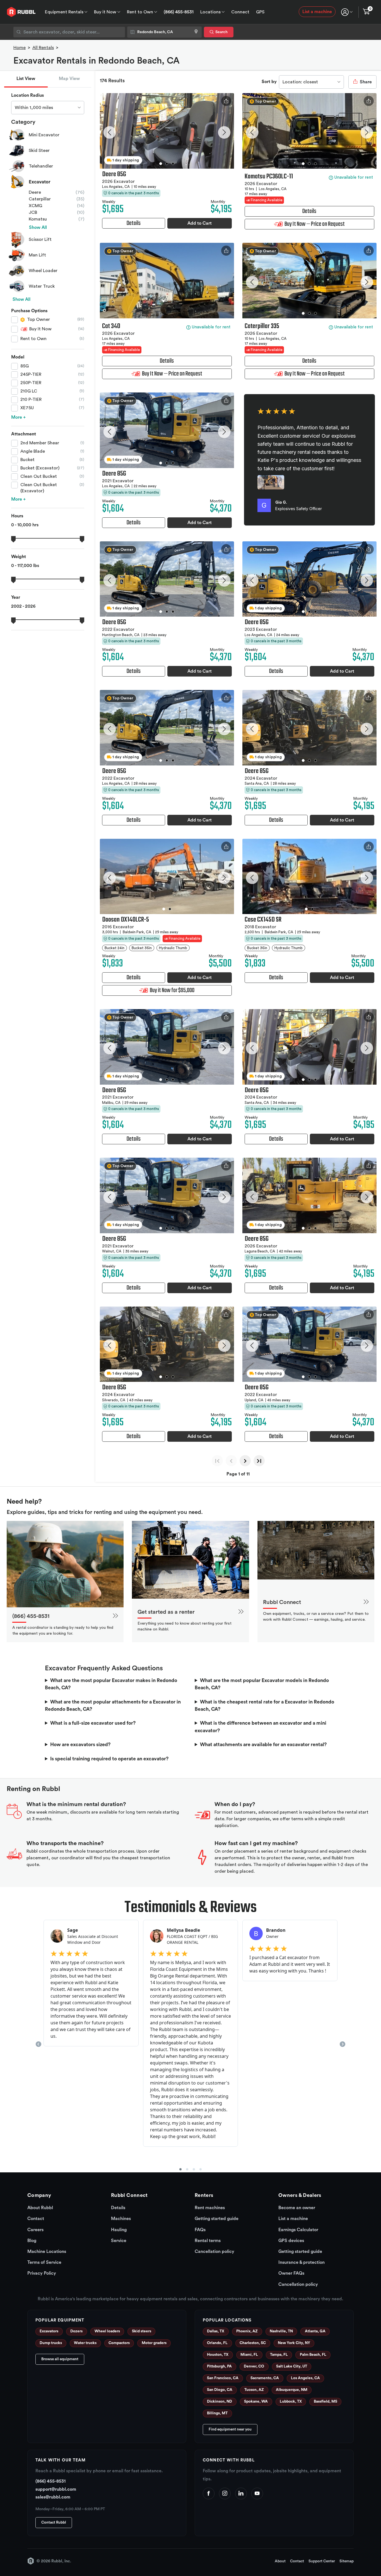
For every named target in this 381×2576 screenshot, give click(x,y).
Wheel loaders (107, 2331)
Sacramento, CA (265, 2378)
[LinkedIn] (241, 2493)
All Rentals (43, 48)
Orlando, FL (217, 2343)
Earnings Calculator (298, 2230)
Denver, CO (254, 2366)
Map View (69, 79)
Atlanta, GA (315, 2331)
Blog (32, 2241)
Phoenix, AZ (247, 2331)
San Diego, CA (220, 2390)
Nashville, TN (281, 2331)
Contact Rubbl (54, 2522)
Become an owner (297, 2208)
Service (119, 2241)
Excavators (49, 2331)
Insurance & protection (302, 2262)
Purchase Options (29, 311)
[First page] (217, 1461)
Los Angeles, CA (305, 2378)
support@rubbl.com (56, 2489)
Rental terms (208, 2241)
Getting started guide (217, 2219)
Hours (17, 516)
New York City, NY (294, 2343)
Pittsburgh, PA (219, 2366)
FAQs (200, 2230)
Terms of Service (44, 2262)
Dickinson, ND (220, 2401)
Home (20, 48)
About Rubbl (40, 2208)
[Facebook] (209, 2493)
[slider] (13, 539)
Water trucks (85, 2343)
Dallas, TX (216, 2331)
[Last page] (259, 1461)
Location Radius (27, 95)
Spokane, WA (256, 2401)
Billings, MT (217, 2413)
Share (365, 82)
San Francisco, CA (223, 2378)
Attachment (24, 434)
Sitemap (347, 2561)
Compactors (119, 2343)
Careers (35, 2230)
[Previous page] (231, 1461)
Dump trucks (51, 2343)
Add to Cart (200, 223)
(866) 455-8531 (179, 12)
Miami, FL (249, 2355)
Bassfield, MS (325, 2401)
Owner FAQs (291, 2273)
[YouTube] (257, 2493)
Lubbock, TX (291, 2401)
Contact (36, 2219)
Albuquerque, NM (292, 2390)
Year (16, 597)
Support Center (322, 2561)
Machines (121, 2219)
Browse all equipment (60, 2359)
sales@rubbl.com (53, 2497)
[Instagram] (225, 2493)
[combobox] (69, 32)
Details (118, 2208)
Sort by (269, 82)
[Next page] (245, 1461)
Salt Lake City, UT (292, 2366)
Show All (38, 227)
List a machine (317, 12)
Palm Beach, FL (313, 2355)
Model (18, 357)
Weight (19, 557)
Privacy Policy (42, 2273)
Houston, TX (218, 2355)
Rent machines (210, 2208)
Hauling (119, 2230)
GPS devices (291, 2241)
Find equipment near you (230, 2429)
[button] (109, 132)
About (280, 2561)
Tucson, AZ (254, 2390)
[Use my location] (196, 32)
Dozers (76, 2331)
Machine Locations (47, 2252)
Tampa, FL (279, 2355)
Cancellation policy (214, 2252)
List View (26, 79)
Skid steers (142, 2331)
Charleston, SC (253, 2343)
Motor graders (154, 2343)
